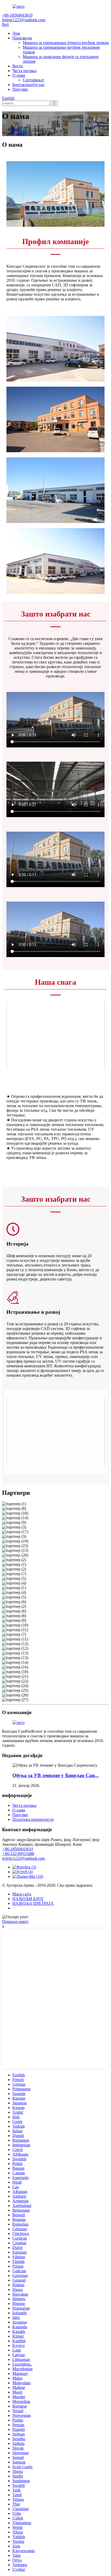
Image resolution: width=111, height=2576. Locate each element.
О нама (19, 75)
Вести (18, 66)
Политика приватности (33, 1819)
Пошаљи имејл (15, 1922)
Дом (16, 33)
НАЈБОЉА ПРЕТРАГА (33, 1903)
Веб (5, 24)
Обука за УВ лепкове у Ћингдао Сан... (55, 1775)
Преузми (20, 89)
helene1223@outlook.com (23, 1858)
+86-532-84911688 (18, 1854)
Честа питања (24, 71)
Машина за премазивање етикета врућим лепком (66, 43)
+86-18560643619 (18, 1849)
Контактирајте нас (29, 85)
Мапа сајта (22, 1894)
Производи (22, 38)
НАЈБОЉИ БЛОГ (28, 1899)
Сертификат (33, 80)
